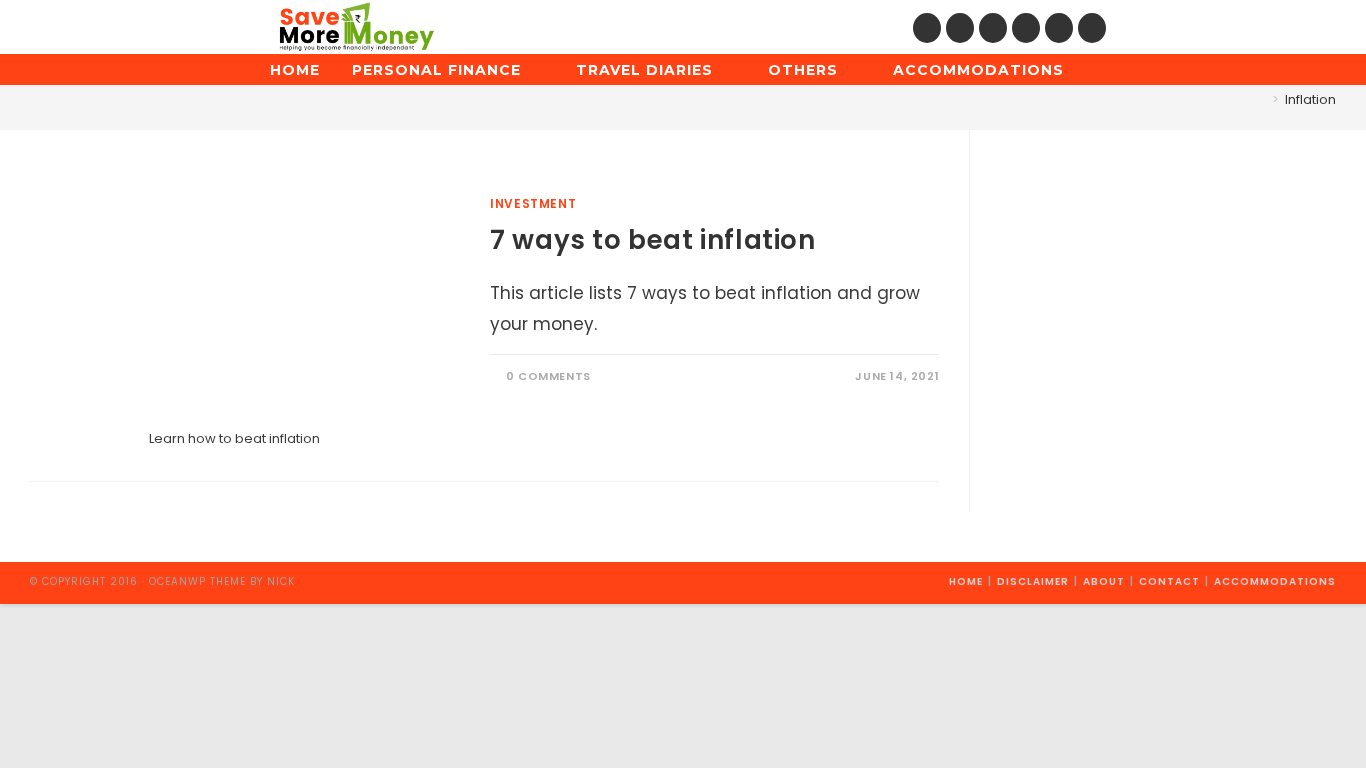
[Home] (1261, 99)
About (1104, 581)
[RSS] (1092, 28)
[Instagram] (993, 28)
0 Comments (548, 376)
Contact (1169, 581)
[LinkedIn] (1026, 28)
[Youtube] (1059, 28)
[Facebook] (927, 28)
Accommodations (1275, 581)
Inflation (1310, 99)
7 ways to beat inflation (652, 240)
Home (966, 581)
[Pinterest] (960, 28)
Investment (533, 203)
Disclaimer (1033, 581)
